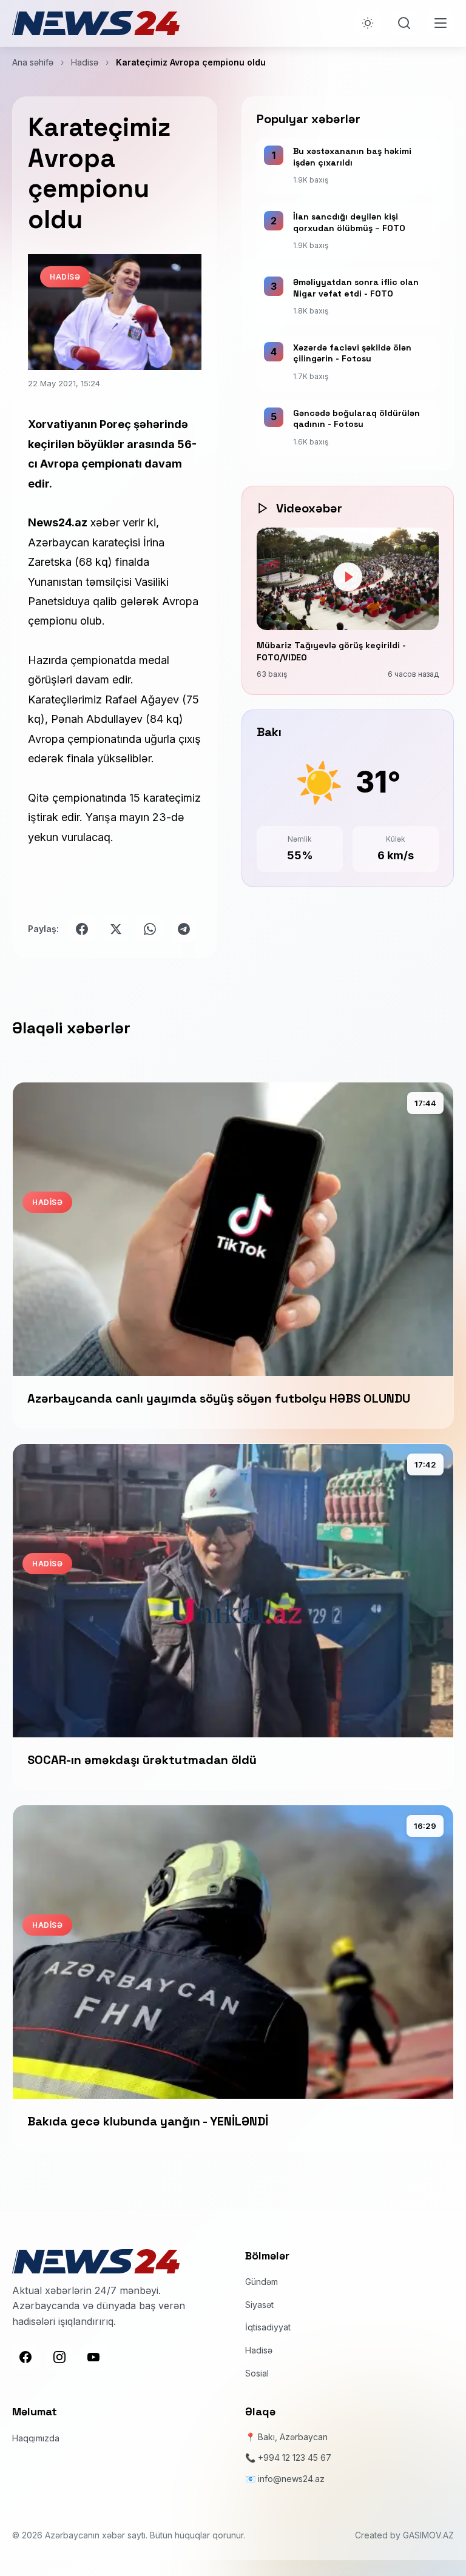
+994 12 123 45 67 (295, 2457)
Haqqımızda (36, 2438)
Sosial (257, 2373)
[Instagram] (59, 2357)
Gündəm (262, 2282)
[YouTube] (93, 2357)
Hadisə (85, 62)
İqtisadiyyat (268, 2327)
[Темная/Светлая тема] (368, 23)
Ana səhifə (33, 62)
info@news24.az (291, 2479)
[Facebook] (25, 2357)
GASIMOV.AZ (428, 2535)
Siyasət (259, 2305)
